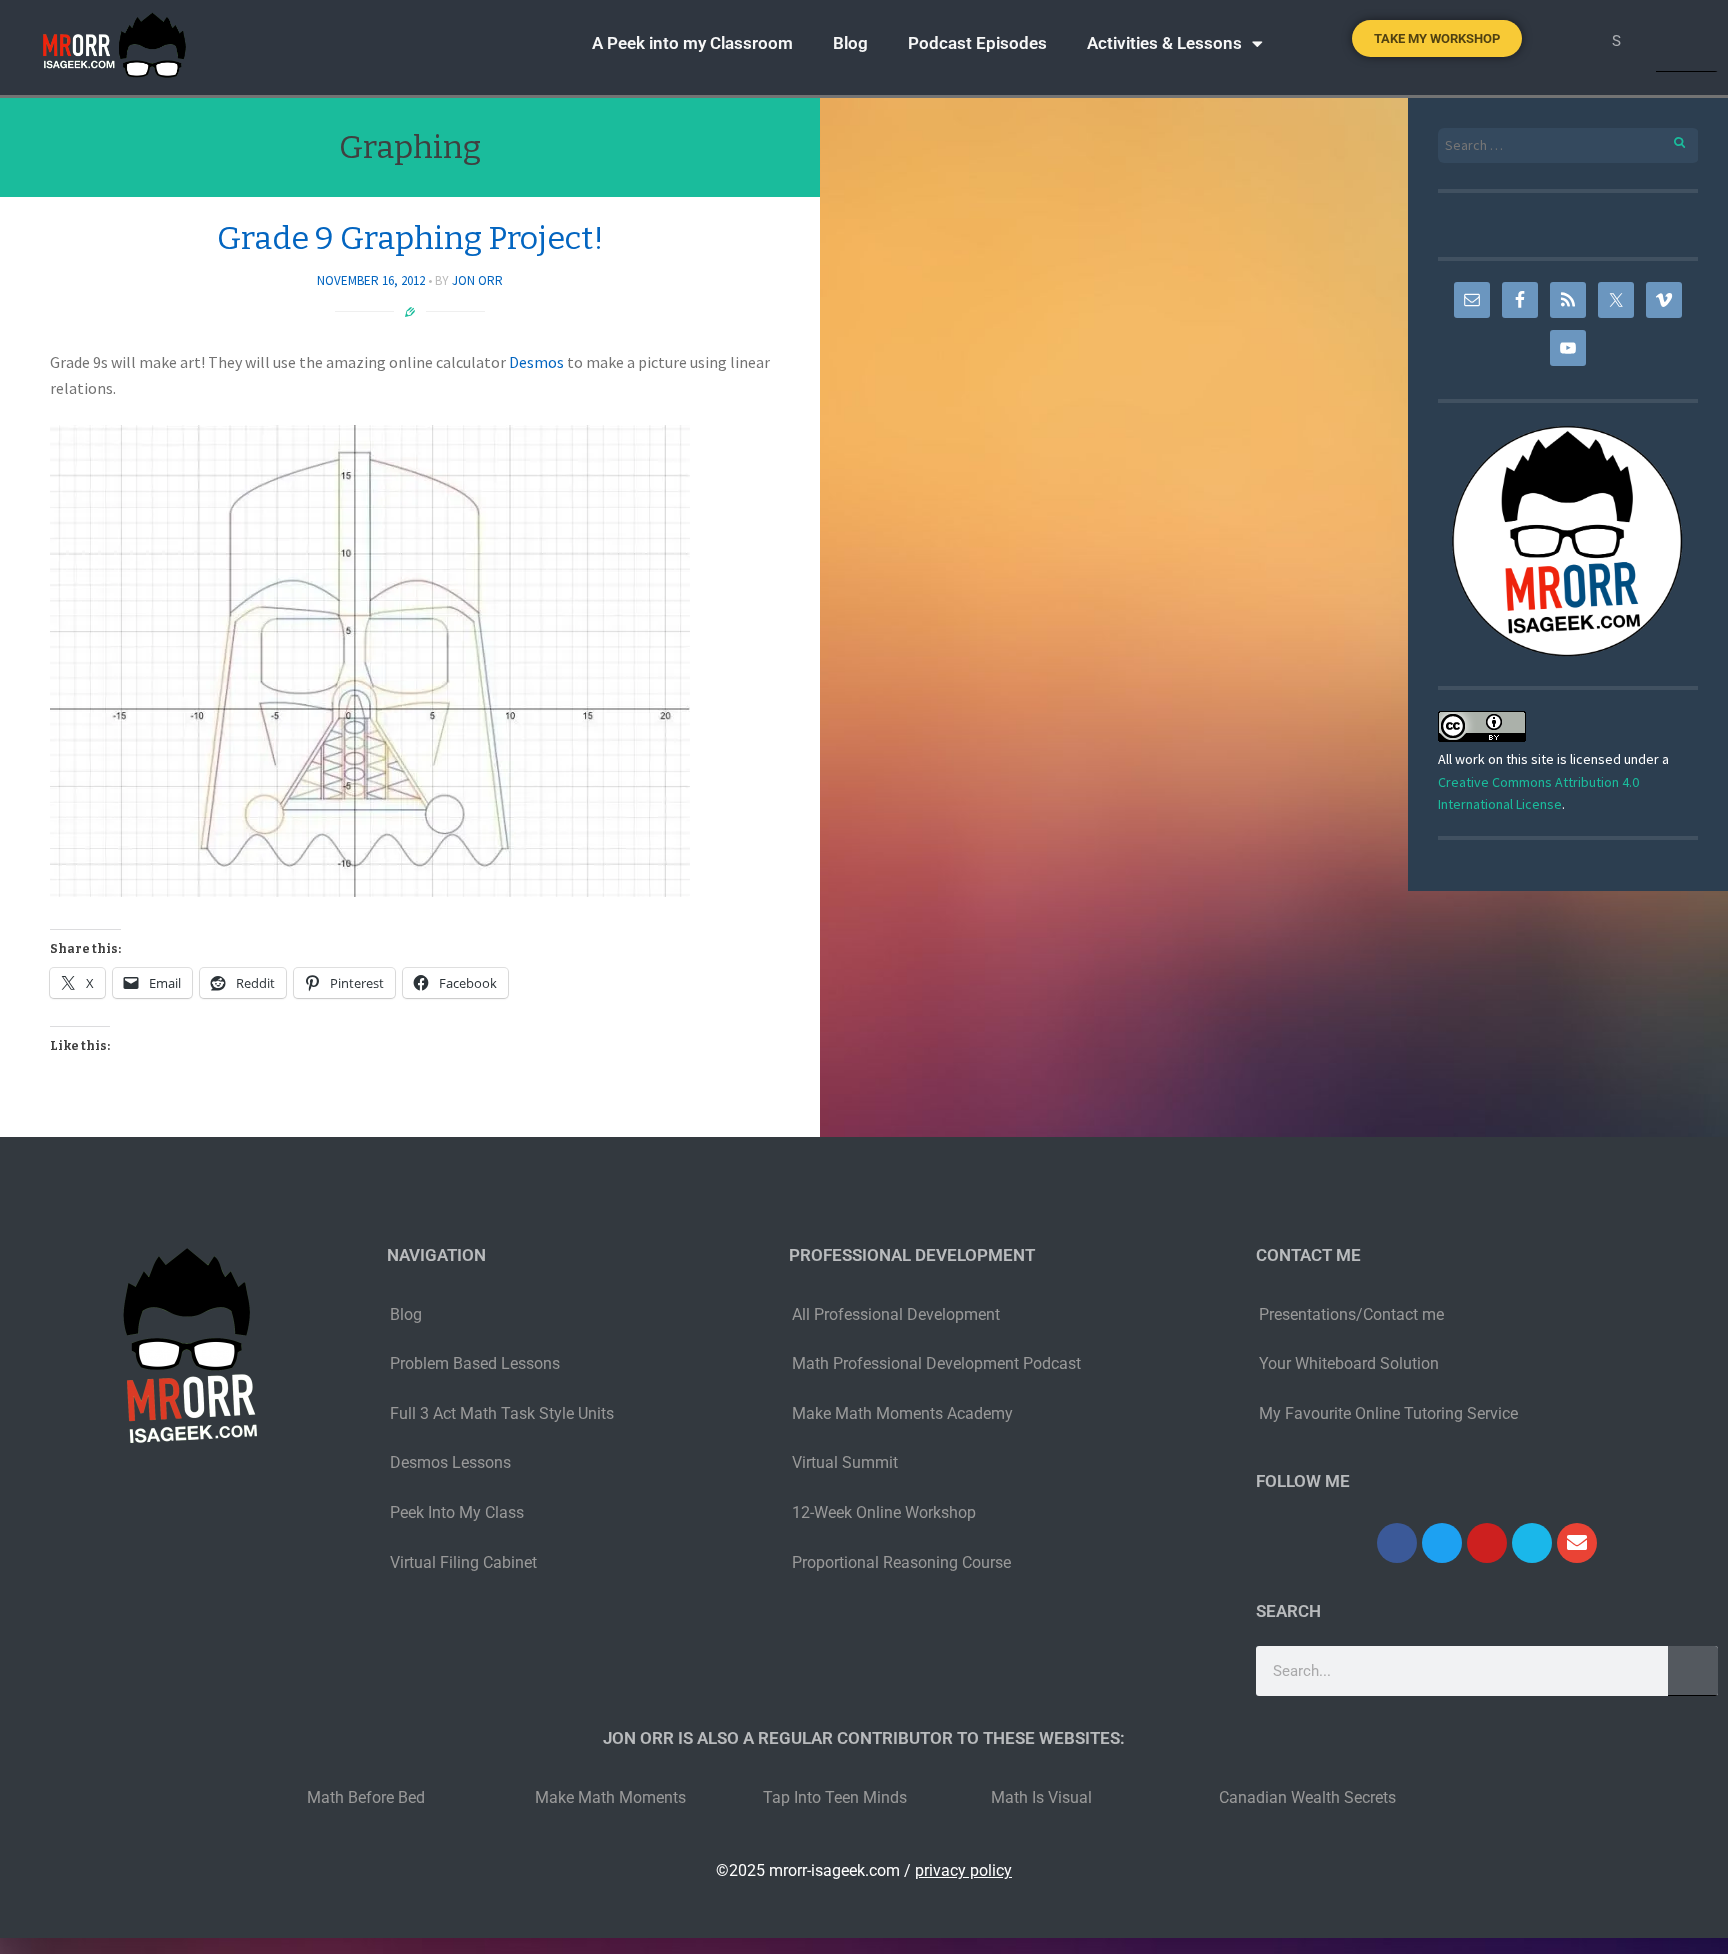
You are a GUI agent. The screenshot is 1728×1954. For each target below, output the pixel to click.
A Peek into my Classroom (692, 43)
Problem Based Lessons (475, 1363)
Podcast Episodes (977, 43)
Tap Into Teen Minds (835, 1797)
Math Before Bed (366, 1797)
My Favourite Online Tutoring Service (1388, 1413)
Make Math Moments (610, 1797)
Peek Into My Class (457, 1512)
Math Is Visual (1041, 1797)
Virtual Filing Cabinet (463, 1562)
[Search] (1687, 41)
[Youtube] (1487, 1543)
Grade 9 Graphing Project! (410, 238)
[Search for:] (1568, 145)
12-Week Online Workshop (884, 1512)
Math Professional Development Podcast (936, 1363)
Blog (850, 43)
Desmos (536, 362)
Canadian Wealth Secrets (1307, 1797)
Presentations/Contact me (1351, 1314)
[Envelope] (1577, 1543)
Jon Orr (477, 280)
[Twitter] (1442, 1543)
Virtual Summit (845, 1462)
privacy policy (963, 1870)
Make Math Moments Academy (902, 1413)
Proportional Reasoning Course (901, 1562)
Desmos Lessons (452, 1462)
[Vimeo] (1532, 1543)
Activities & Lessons (1164, 43)
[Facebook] (1397, 1543)
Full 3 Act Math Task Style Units (502, 1413)
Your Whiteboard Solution (1349, 1363)
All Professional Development (896, 1314)
